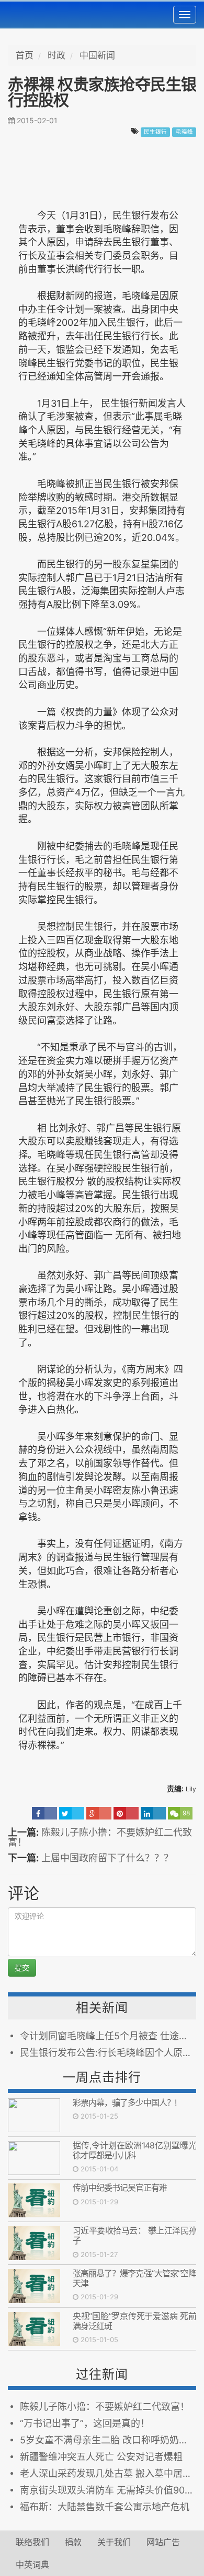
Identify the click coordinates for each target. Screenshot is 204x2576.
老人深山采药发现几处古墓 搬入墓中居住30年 (108, 2473)
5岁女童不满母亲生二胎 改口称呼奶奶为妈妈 (108, 2440)
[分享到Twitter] (72, 1813)
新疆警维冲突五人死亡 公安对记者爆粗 (101, 2457)
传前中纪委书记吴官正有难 (120, 2188)
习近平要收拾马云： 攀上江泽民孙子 (134, 2235)
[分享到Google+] (99, 1813)
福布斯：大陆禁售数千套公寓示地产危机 (105, 2507)
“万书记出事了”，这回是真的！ (85, 2423)
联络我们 (32, 2542)
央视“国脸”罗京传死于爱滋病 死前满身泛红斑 (134, 2321)
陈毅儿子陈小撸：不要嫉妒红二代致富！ (100, 1838)
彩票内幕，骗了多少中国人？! (124, 2102)
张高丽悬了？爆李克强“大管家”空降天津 (134, 2278)
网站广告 (163, 2542)
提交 (22, 1968)
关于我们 (114, 2542)
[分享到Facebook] (44, 1813)
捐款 (73, 2542)
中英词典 (32, 2565)
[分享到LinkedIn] (153, 1813)
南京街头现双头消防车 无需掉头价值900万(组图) (108, 2490)
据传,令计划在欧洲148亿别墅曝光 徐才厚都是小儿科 (134, 2150)
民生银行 (155, 132)
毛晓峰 (184, 132)
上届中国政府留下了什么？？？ (107, 1858)
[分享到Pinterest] (126, 1813)
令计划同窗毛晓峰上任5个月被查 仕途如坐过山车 (108, 2036)
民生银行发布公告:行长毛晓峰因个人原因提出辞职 (108, 2053)
